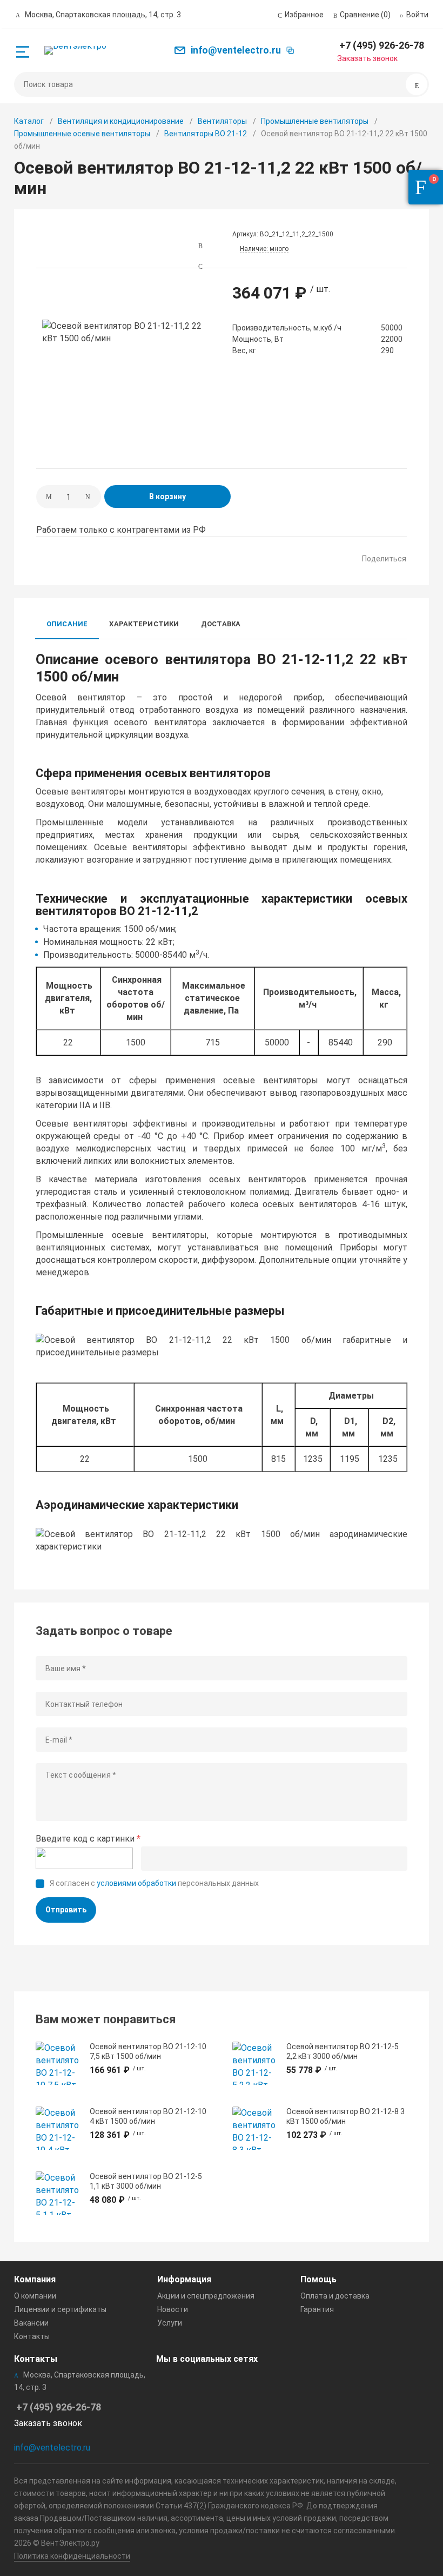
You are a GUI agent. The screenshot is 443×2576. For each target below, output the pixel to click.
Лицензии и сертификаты (60, 2309)
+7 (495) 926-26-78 (382, 45)
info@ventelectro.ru (52, 2448)
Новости (173, 2309)
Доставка (221, 624)
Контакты (32, 2336)
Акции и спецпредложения (206, 2296)
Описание (67, 624)
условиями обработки (136, 1883)
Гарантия (317, 2309)
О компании (35, 2296)
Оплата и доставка (335, 2296)
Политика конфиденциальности (72, 2556)
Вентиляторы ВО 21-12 (206, 134)
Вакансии (31, 2323)
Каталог (29, 121)
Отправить (66, 1910)
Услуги (170, 2323)
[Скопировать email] (290, 50)
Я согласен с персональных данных (154, 1883)
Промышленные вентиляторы (315, 121)
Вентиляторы (222, 121)
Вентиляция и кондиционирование (121, 121)
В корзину (167, 496)
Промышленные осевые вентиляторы (82, 134)
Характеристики (144, 624)
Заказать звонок (367, 58)
